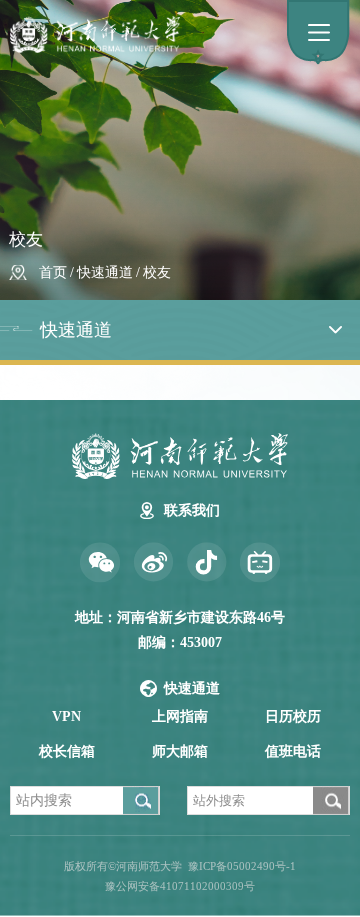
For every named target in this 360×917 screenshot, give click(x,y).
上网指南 (180, 716)
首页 (53, 272)
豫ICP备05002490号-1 (242, 866)
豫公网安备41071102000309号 (180, 886)
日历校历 (293, 716)
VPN (66, 716)
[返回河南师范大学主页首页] (180, 34)
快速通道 (105, 272)
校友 (157, 272)
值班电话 (293, 751)
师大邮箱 (180, 751)
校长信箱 (67, 751)
